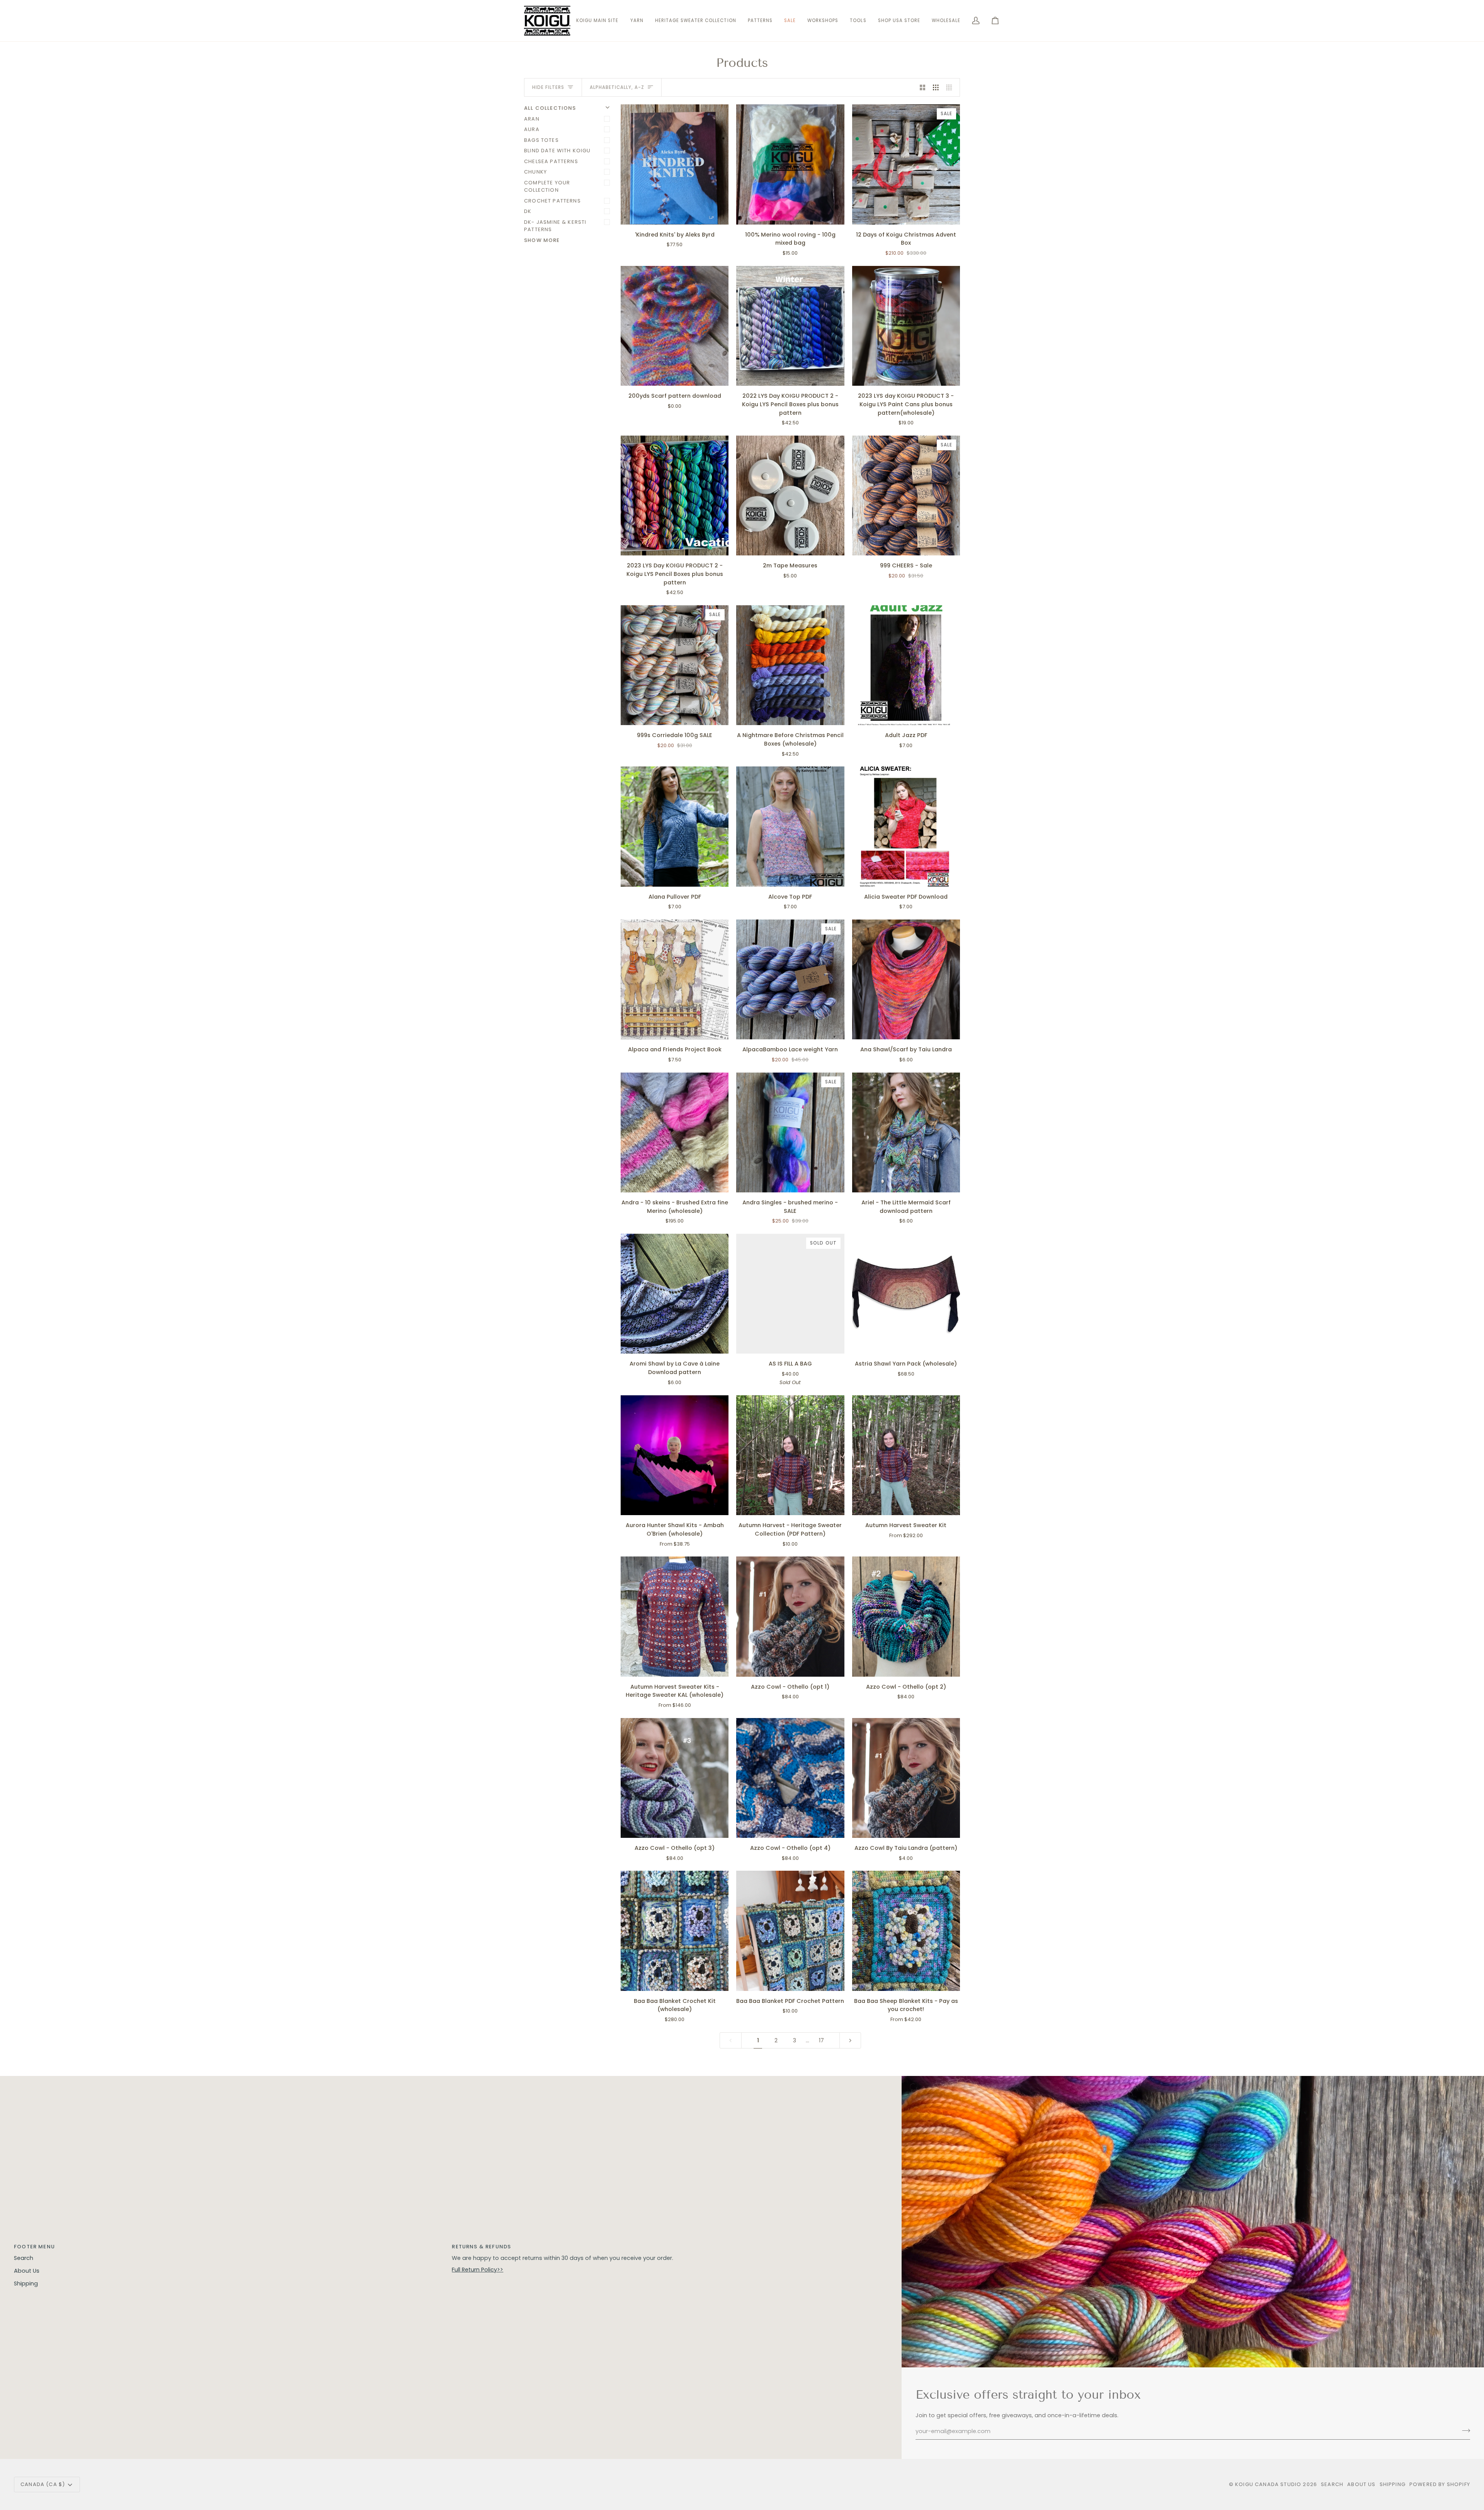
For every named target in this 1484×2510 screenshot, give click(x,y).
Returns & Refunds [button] (481, 2247)
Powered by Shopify (1440, 2484)
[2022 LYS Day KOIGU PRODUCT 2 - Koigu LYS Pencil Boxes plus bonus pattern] (790, 326)
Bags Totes (541, 140)
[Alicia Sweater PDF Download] (906, 826)
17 (821, 2040)
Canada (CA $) (43, 2484)
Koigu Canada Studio (1268, 2484)
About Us (27, 2271)
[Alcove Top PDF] (790, 826)
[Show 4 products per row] (951, 87)
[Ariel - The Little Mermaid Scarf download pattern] (906, 1132)
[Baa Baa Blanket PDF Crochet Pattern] (790, 1931)
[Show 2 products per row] (923, 87)
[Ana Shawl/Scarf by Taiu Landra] (906, 979)
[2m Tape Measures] (790, 496)
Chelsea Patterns (551, 161)
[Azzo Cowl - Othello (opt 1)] (790, 1616)
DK (528, 211)
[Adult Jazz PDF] (906, 665)
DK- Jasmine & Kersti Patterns (555, 226)
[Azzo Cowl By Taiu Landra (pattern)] (906, 1778)
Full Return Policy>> (477, 2270)
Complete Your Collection (547, 186)
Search (24, 2258)
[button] (637, 21)
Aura (532, 129)
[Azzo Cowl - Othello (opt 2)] (906, 1616)
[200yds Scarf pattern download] (675, 326)
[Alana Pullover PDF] (675, 826)
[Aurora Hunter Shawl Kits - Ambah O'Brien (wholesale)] (675, 1455)
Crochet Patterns (552, 201)
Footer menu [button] (34, 2247)
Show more (542, 240)
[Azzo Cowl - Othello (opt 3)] (675, 1778)
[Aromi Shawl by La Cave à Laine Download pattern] (675, 1294)
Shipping (26, 2284)
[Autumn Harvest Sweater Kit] (906, 1455)
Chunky (535, 172)
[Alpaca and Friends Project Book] (675, 979)
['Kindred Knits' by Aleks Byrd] (675, 164)
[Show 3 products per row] (936, 87)
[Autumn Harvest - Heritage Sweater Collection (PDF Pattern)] (790, 1455)
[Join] (1464, 2430)
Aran (532, 119)
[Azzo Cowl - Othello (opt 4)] (790, 1778)
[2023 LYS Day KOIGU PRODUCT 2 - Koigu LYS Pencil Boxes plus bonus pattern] (675, 496)
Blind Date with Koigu (557, 151)
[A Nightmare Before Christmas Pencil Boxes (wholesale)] (790, 665)
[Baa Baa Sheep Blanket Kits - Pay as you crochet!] (906, 1931)
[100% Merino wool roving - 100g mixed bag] (790, 164)
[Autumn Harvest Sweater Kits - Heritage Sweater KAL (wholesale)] (675, 1616)
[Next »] (850, 2041)
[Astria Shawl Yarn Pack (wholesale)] (906, 1294)
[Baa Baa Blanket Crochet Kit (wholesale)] (675, 1931)
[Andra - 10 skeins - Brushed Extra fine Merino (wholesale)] (675, 1132)
